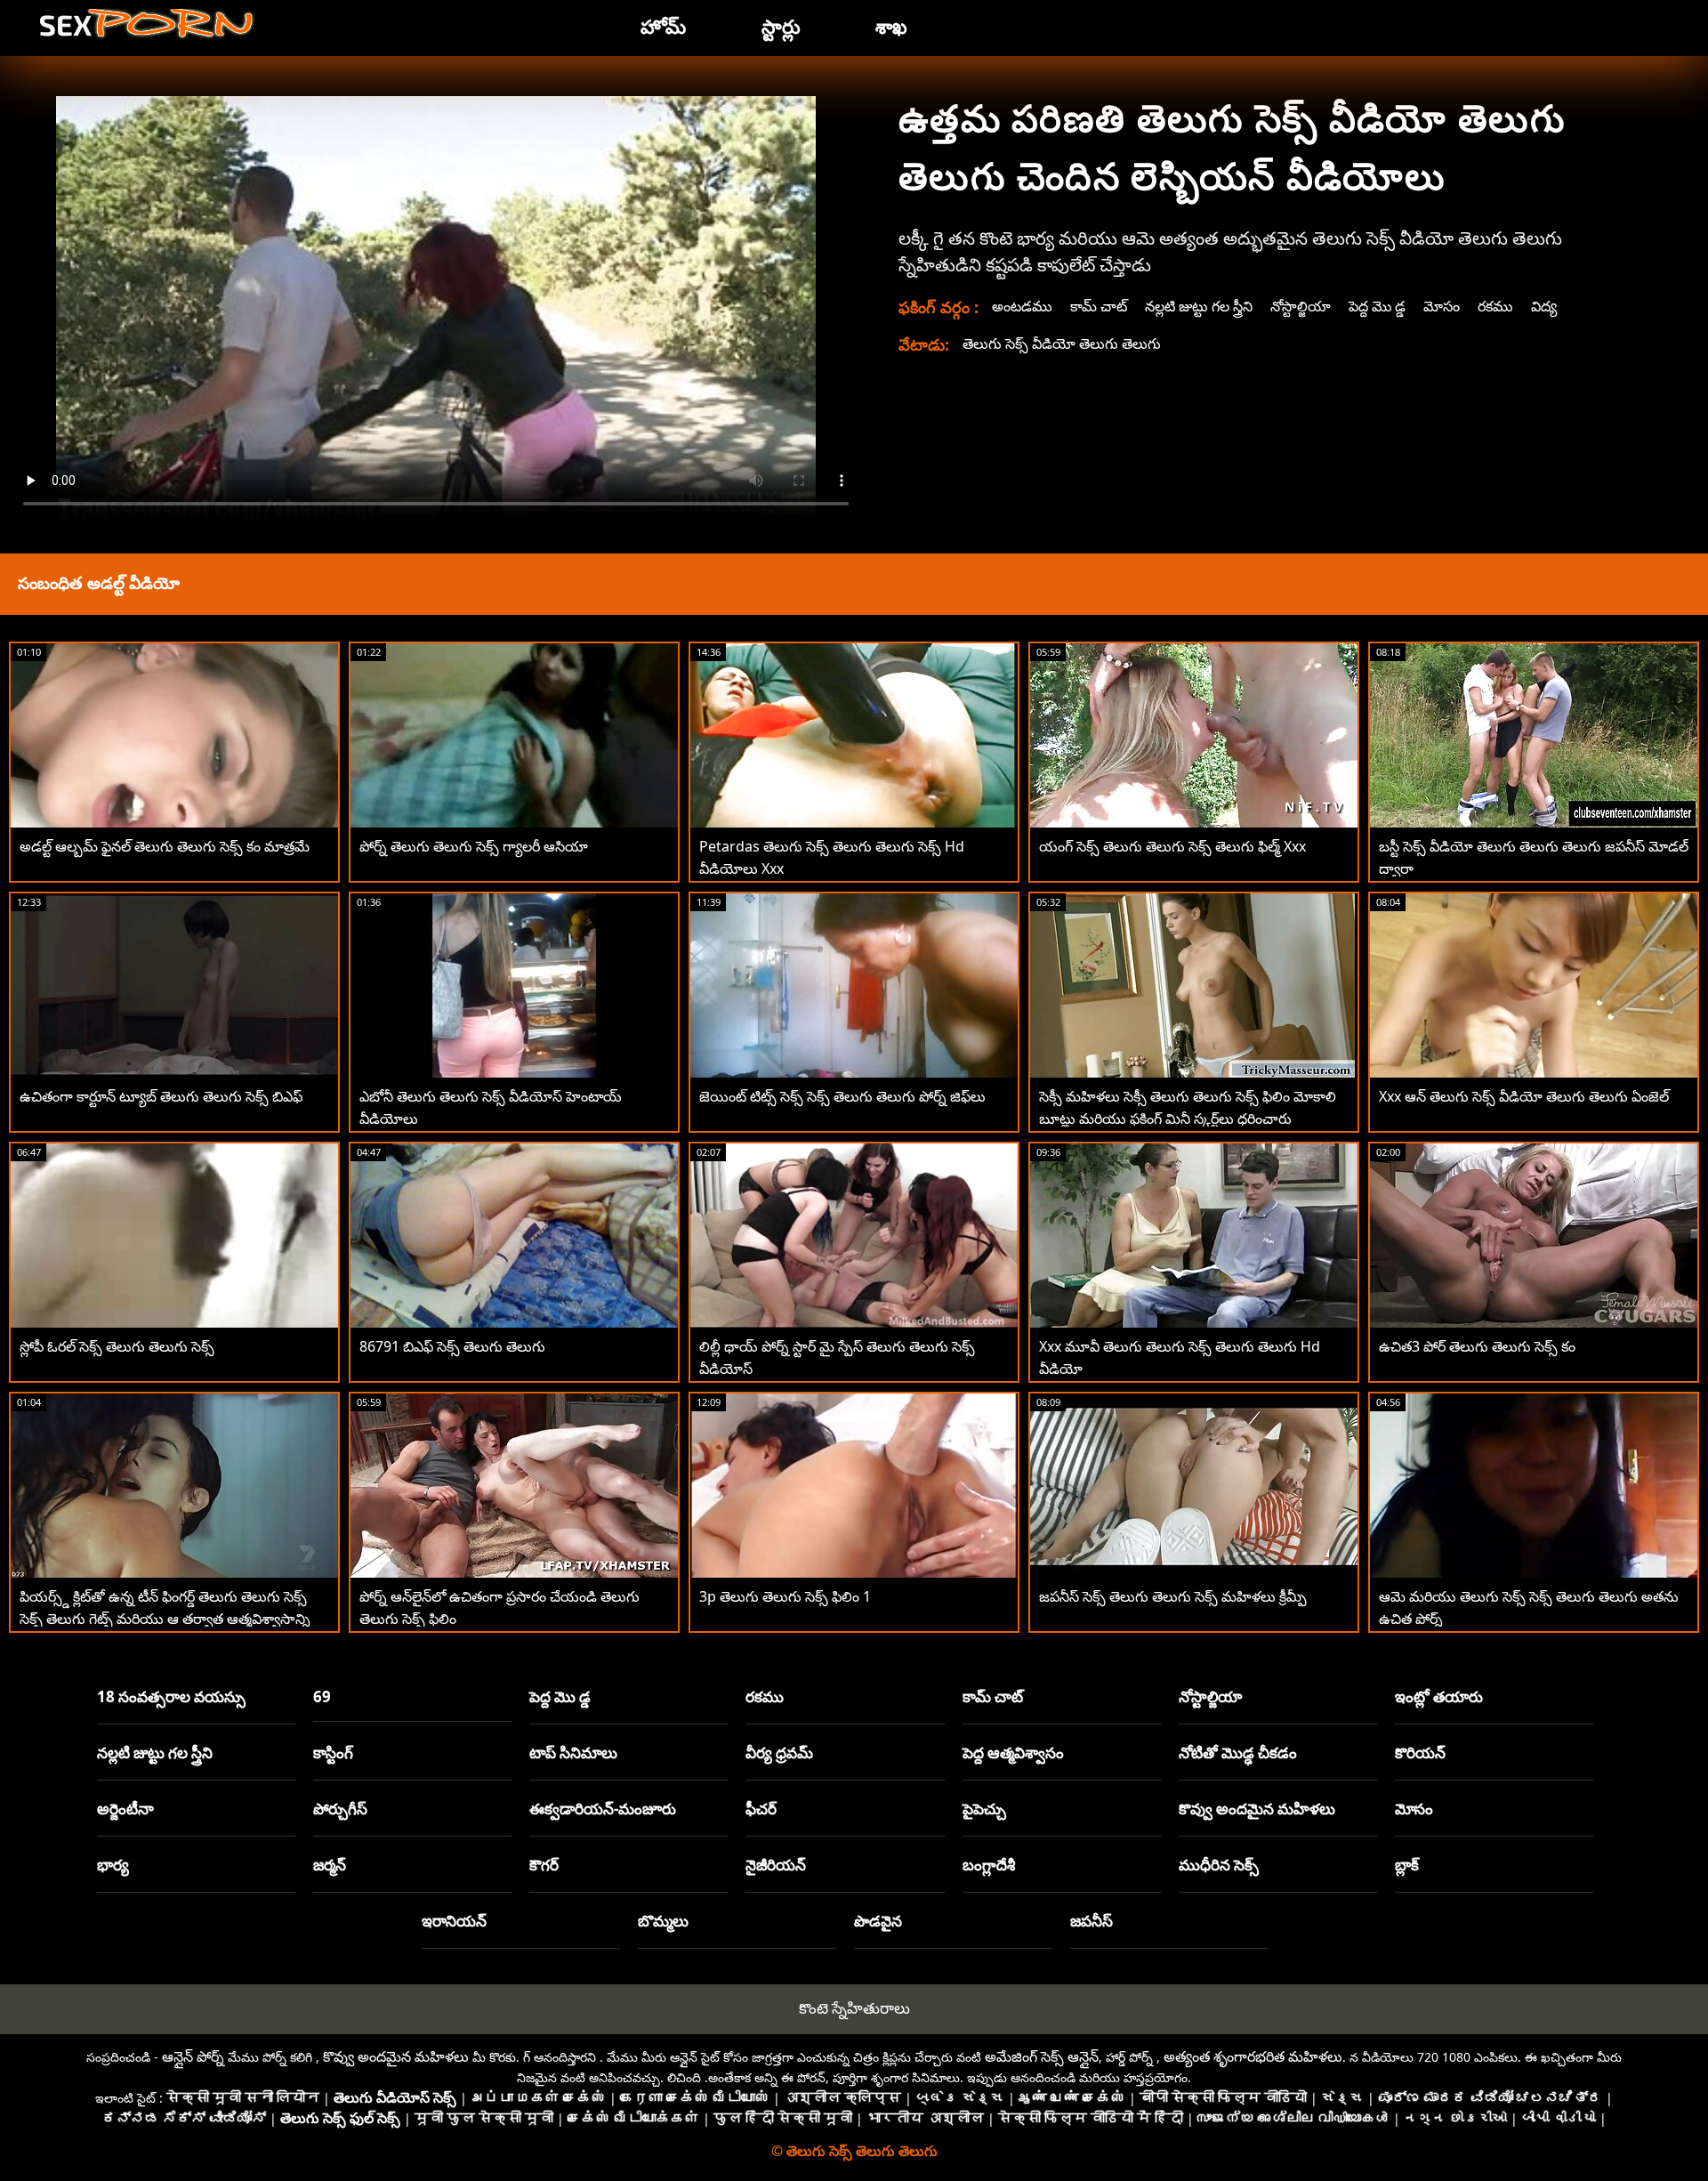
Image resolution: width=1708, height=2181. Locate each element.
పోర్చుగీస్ (340, 1809)
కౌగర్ (544, 1865)
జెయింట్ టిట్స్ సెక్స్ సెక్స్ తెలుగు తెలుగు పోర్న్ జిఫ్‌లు (842, 1096)
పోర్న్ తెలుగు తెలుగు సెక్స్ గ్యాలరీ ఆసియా (474, 846)
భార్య (113, 1865)
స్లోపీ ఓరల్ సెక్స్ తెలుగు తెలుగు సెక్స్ (117, 1346)
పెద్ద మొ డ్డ (1377, 306)
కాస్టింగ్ (333, 1753)
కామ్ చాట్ (1099, 306)
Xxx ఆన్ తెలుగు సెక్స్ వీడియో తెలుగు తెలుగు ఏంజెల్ (1524, 1096)
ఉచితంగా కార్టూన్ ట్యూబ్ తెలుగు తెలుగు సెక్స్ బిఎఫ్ (161, 1096)
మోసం (1442, 306)
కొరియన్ (1420, 1753)
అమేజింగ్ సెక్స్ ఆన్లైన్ (1042, 2056)
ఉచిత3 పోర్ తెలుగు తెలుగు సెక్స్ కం (1477, 1346)
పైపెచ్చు (984, 1809)
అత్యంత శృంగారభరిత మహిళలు (1253, 2056)
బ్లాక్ (1407, 1865)
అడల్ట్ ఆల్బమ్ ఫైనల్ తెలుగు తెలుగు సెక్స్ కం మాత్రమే (165, 846)
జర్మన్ (330, 1865)
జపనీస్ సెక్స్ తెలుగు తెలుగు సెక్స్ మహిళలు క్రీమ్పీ (1173, 1596)
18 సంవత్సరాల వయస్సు (171, 1696)
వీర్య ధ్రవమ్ (779, 1753)
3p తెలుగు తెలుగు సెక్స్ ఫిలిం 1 (785, 1596)
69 (322, 1696)
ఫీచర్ (761, 1809)
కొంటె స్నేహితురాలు (854, 2008)
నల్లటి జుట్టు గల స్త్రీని (1199, 306)
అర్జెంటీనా (125, 1809)
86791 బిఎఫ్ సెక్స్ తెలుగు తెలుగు (452, 1346)
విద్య (1544, 306)
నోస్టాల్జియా (1301, 306)
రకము (1495, 306)
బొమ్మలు (663, 1921)
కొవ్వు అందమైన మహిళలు (1257, 1809)
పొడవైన (878, 1921)
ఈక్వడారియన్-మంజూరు (603, 1809)
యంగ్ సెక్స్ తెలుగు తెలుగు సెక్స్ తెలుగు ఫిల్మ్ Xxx (1172, 846)
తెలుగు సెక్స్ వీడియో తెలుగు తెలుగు (1062, 343)
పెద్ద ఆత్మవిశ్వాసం (1013, 1753)
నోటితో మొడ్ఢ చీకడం (1238, 1753)
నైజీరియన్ (776, 1865)
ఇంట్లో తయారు (1439, 1696)
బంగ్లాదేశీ (989, 1865)
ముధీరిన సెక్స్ (1219, 1865)
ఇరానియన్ (454, 1921)
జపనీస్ (1092, 1921)
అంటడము (1022, 306)
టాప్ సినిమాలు (573, 1753)
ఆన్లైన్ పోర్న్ (193, 2056)
